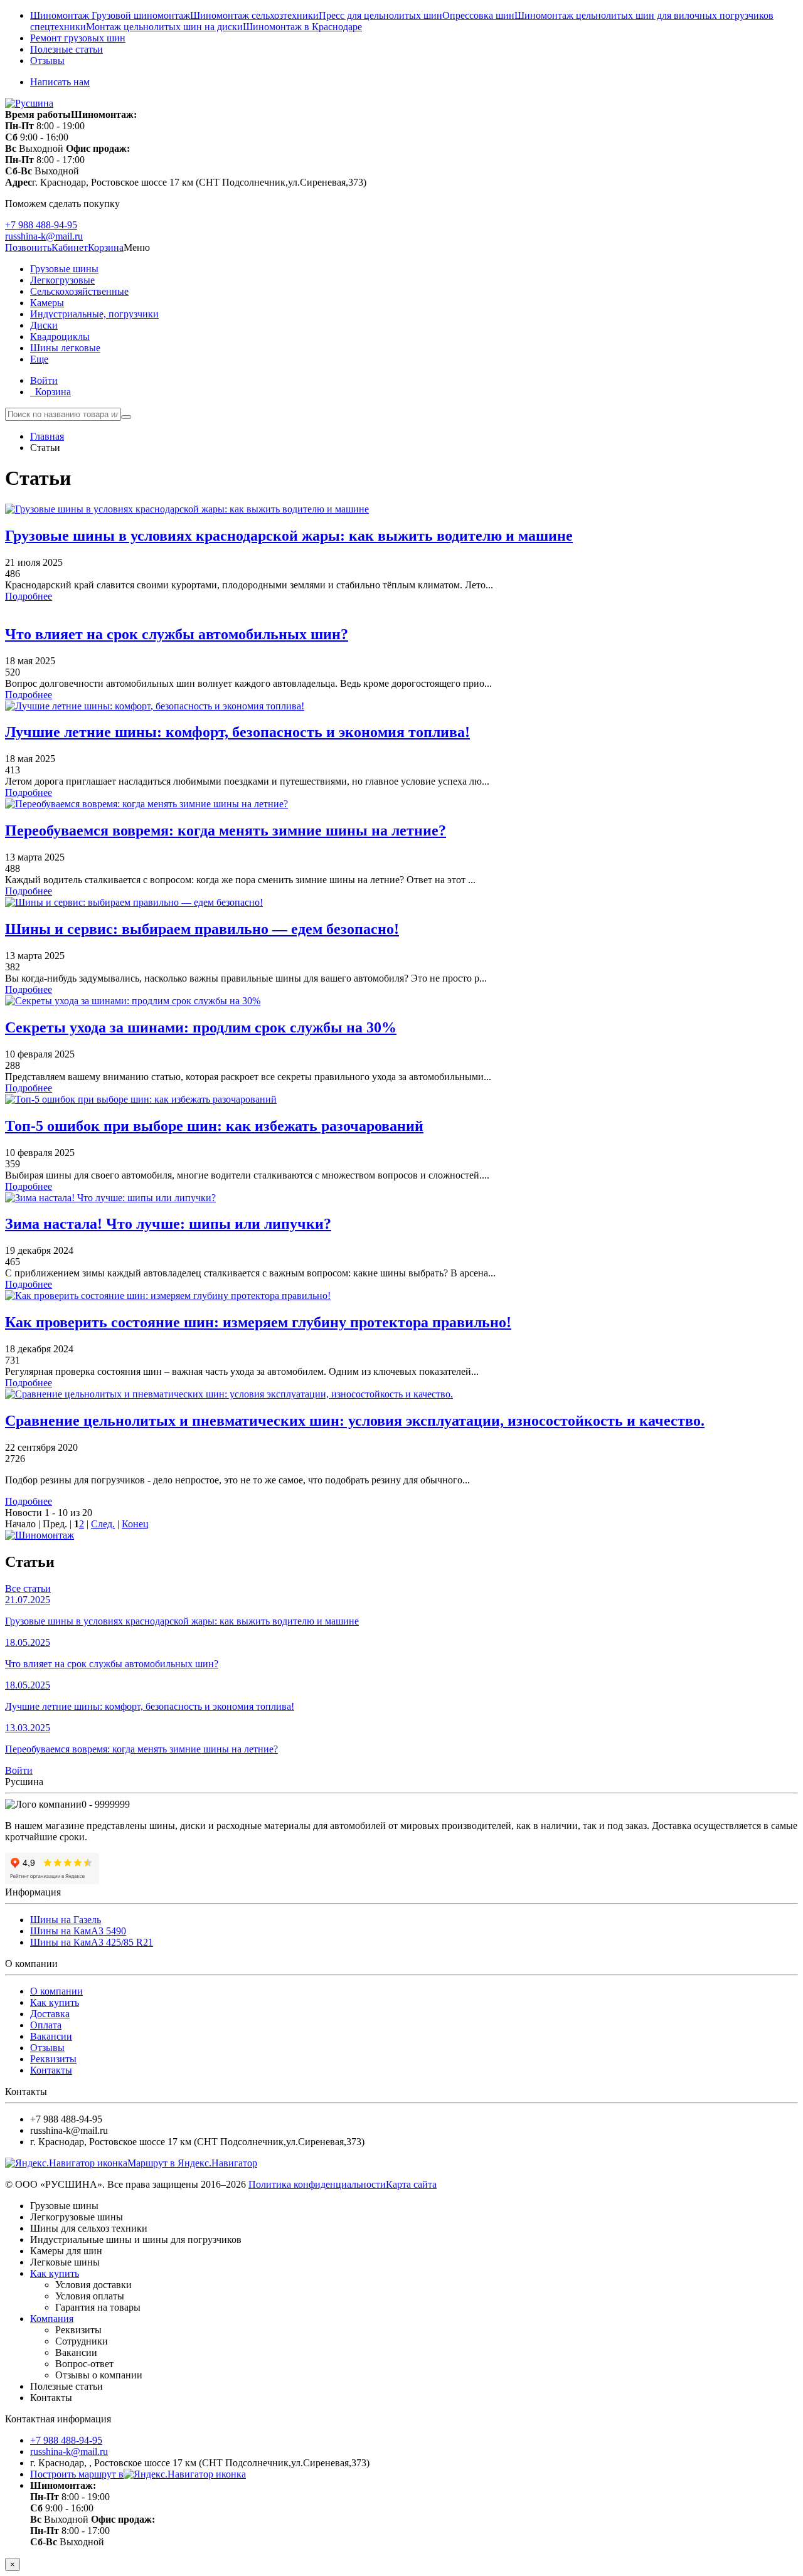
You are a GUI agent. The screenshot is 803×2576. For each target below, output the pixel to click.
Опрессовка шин (478, 15)
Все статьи (28, 1588)
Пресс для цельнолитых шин (380, 15)
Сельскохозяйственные (79, 291)
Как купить (55, 2002)
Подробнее (29, 596)
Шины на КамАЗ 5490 (78, 1931)
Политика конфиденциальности (317, 2184)
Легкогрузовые (62, 280)
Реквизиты (53, 2059)
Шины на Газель (66, 1920)
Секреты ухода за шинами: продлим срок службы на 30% (201, 1027)
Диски (44, 325)
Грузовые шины (64, 269)
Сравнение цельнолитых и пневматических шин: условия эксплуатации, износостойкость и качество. (355, 1421)
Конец (135, 1524)
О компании (56, 1991)
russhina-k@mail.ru (44, 236)
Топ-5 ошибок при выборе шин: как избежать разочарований (214, 1126)
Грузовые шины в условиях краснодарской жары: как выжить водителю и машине (289, 536)
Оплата (46, 2025)
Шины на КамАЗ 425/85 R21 (92, 1942)
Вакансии (51, 2036)
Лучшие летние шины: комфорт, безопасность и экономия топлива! (237, 732)
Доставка (50, 2014)
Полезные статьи (66, 49)
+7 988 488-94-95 (41, 225)
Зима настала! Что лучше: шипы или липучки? (168, 1224)
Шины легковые (65, 348)
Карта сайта (411, 2184)
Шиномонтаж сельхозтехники (254, 15)
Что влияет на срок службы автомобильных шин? (177, 634)
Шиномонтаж (61, 15)
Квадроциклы (60, 337)
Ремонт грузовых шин (78, 38)
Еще (39, 359)
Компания (52, 2319)
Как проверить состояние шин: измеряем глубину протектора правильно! (258, 1322)
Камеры (47, 303)
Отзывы (47, 61)
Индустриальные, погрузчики (94, 314)
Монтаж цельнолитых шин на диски (164, 27)
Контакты (51, 2070)
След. (103, 1524)
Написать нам (60, 82)
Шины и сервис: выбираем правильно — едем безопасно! (202, 929)
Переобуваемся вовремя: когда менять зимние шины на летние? (226, 830)
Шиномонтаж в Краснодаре (302, 27)
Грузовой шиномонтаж (141, 15)
